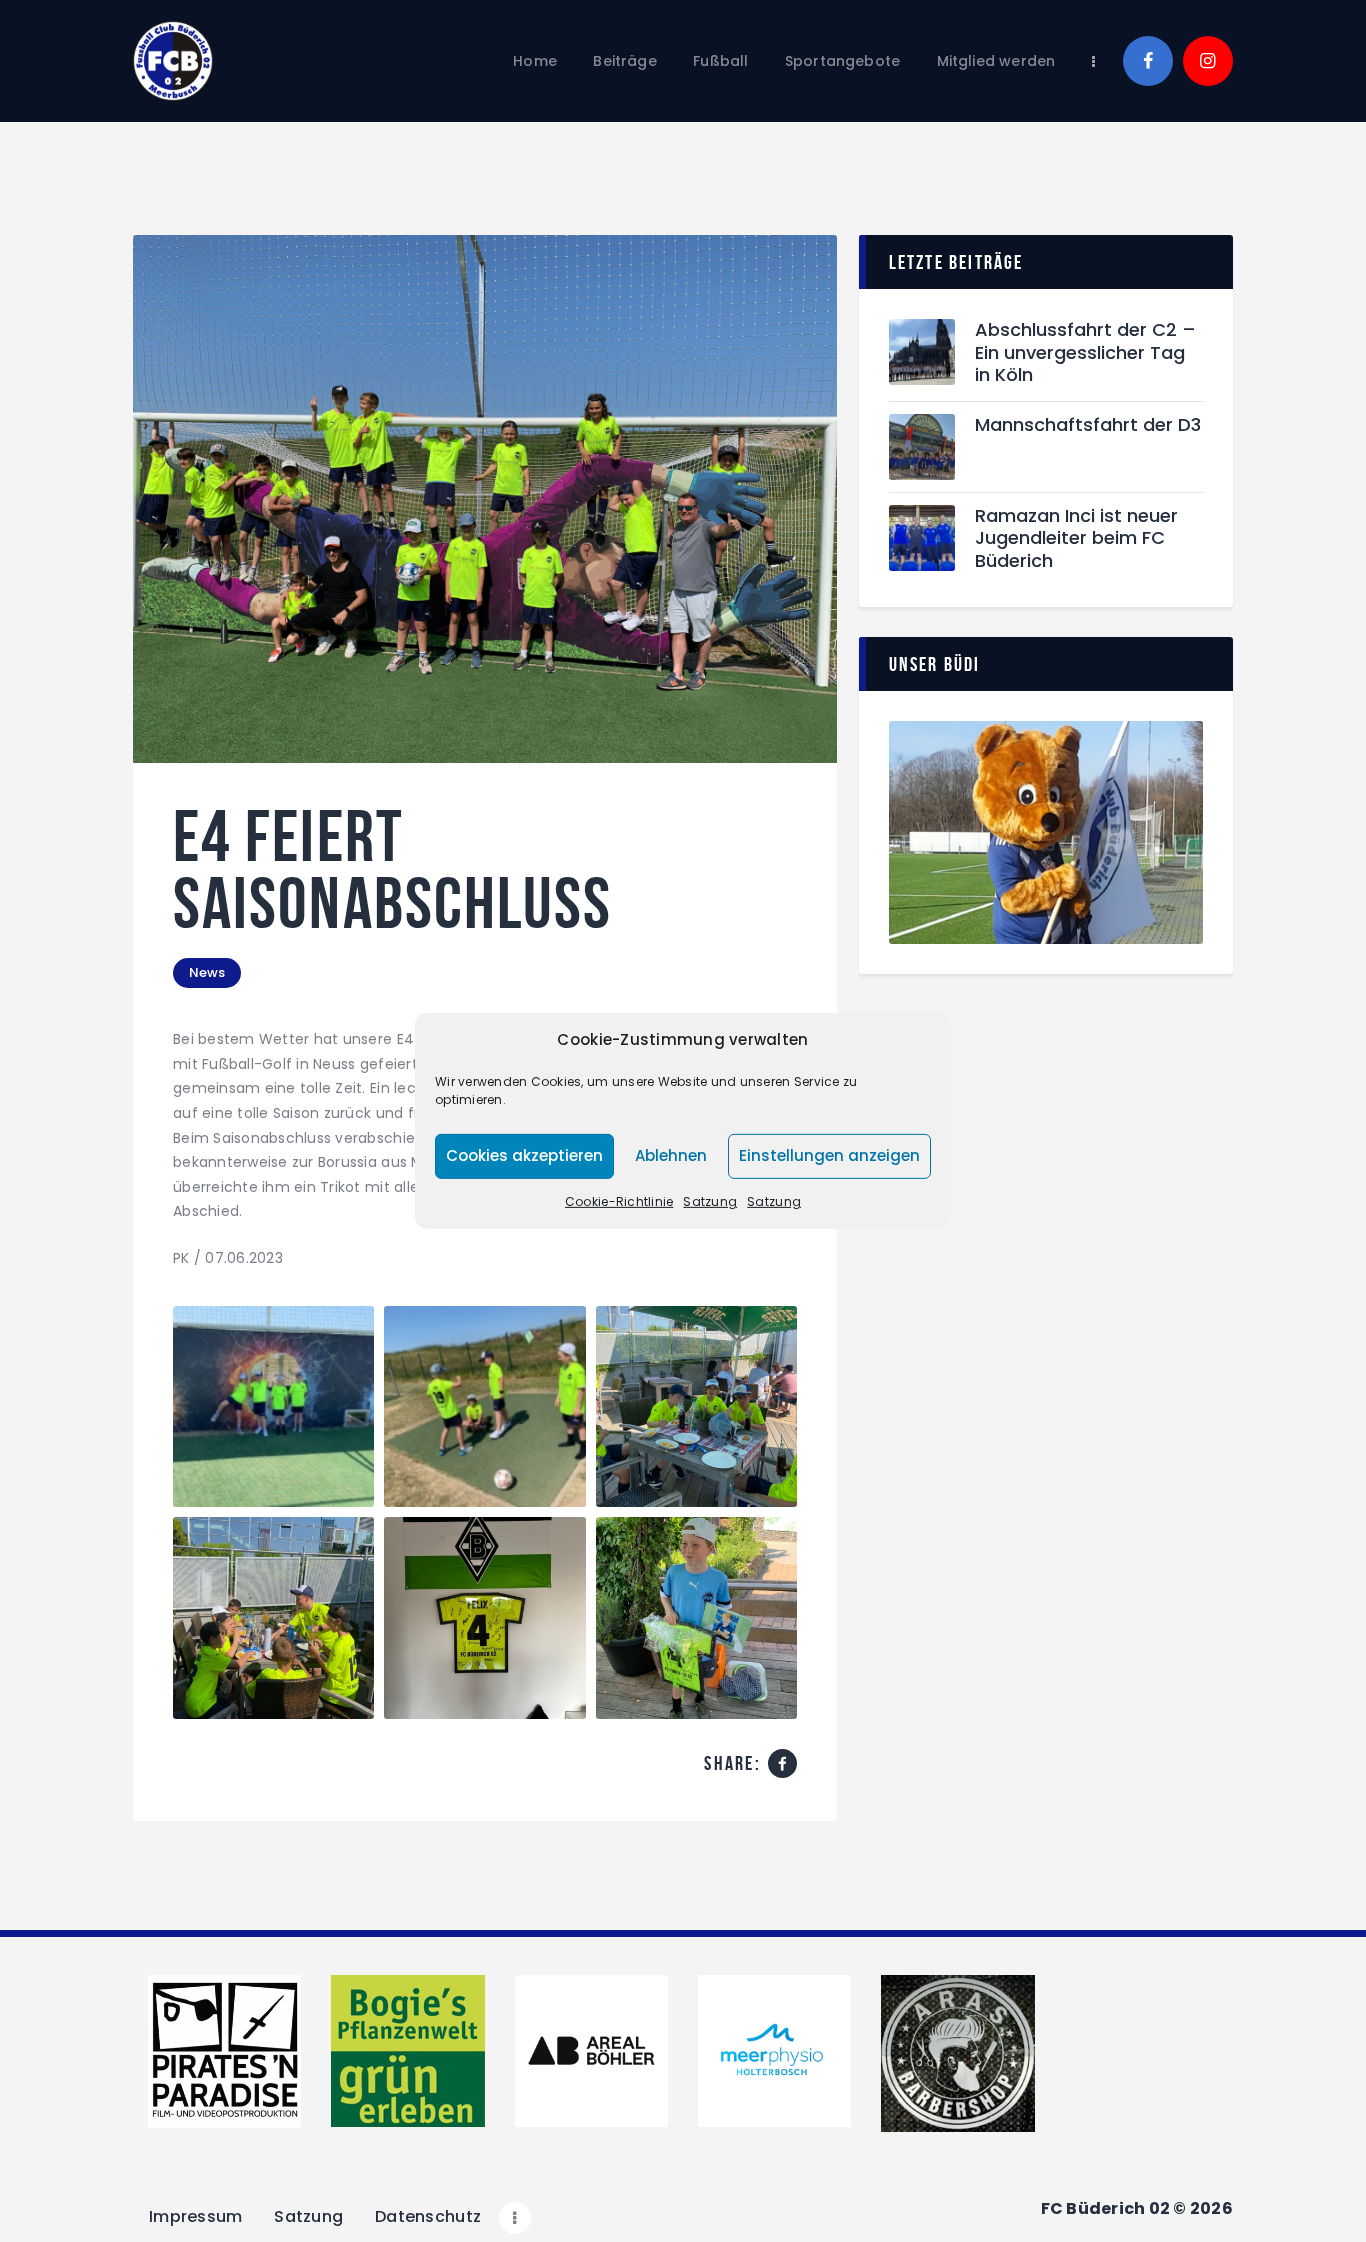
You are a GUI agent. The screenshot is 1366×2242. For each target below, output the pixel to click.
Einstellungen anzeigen (829, 1155)
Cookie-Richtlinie (619, 1201)
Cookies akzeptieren (524, 1155)
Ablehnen (671, 1155)
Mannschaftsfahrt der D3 (1088, 425)
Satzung (710, 1201)
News (207, 972)
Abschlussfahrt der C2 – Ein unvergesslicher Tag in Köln (1085, 353)
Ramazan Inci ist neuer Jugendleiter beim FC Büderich (1076, 539)
